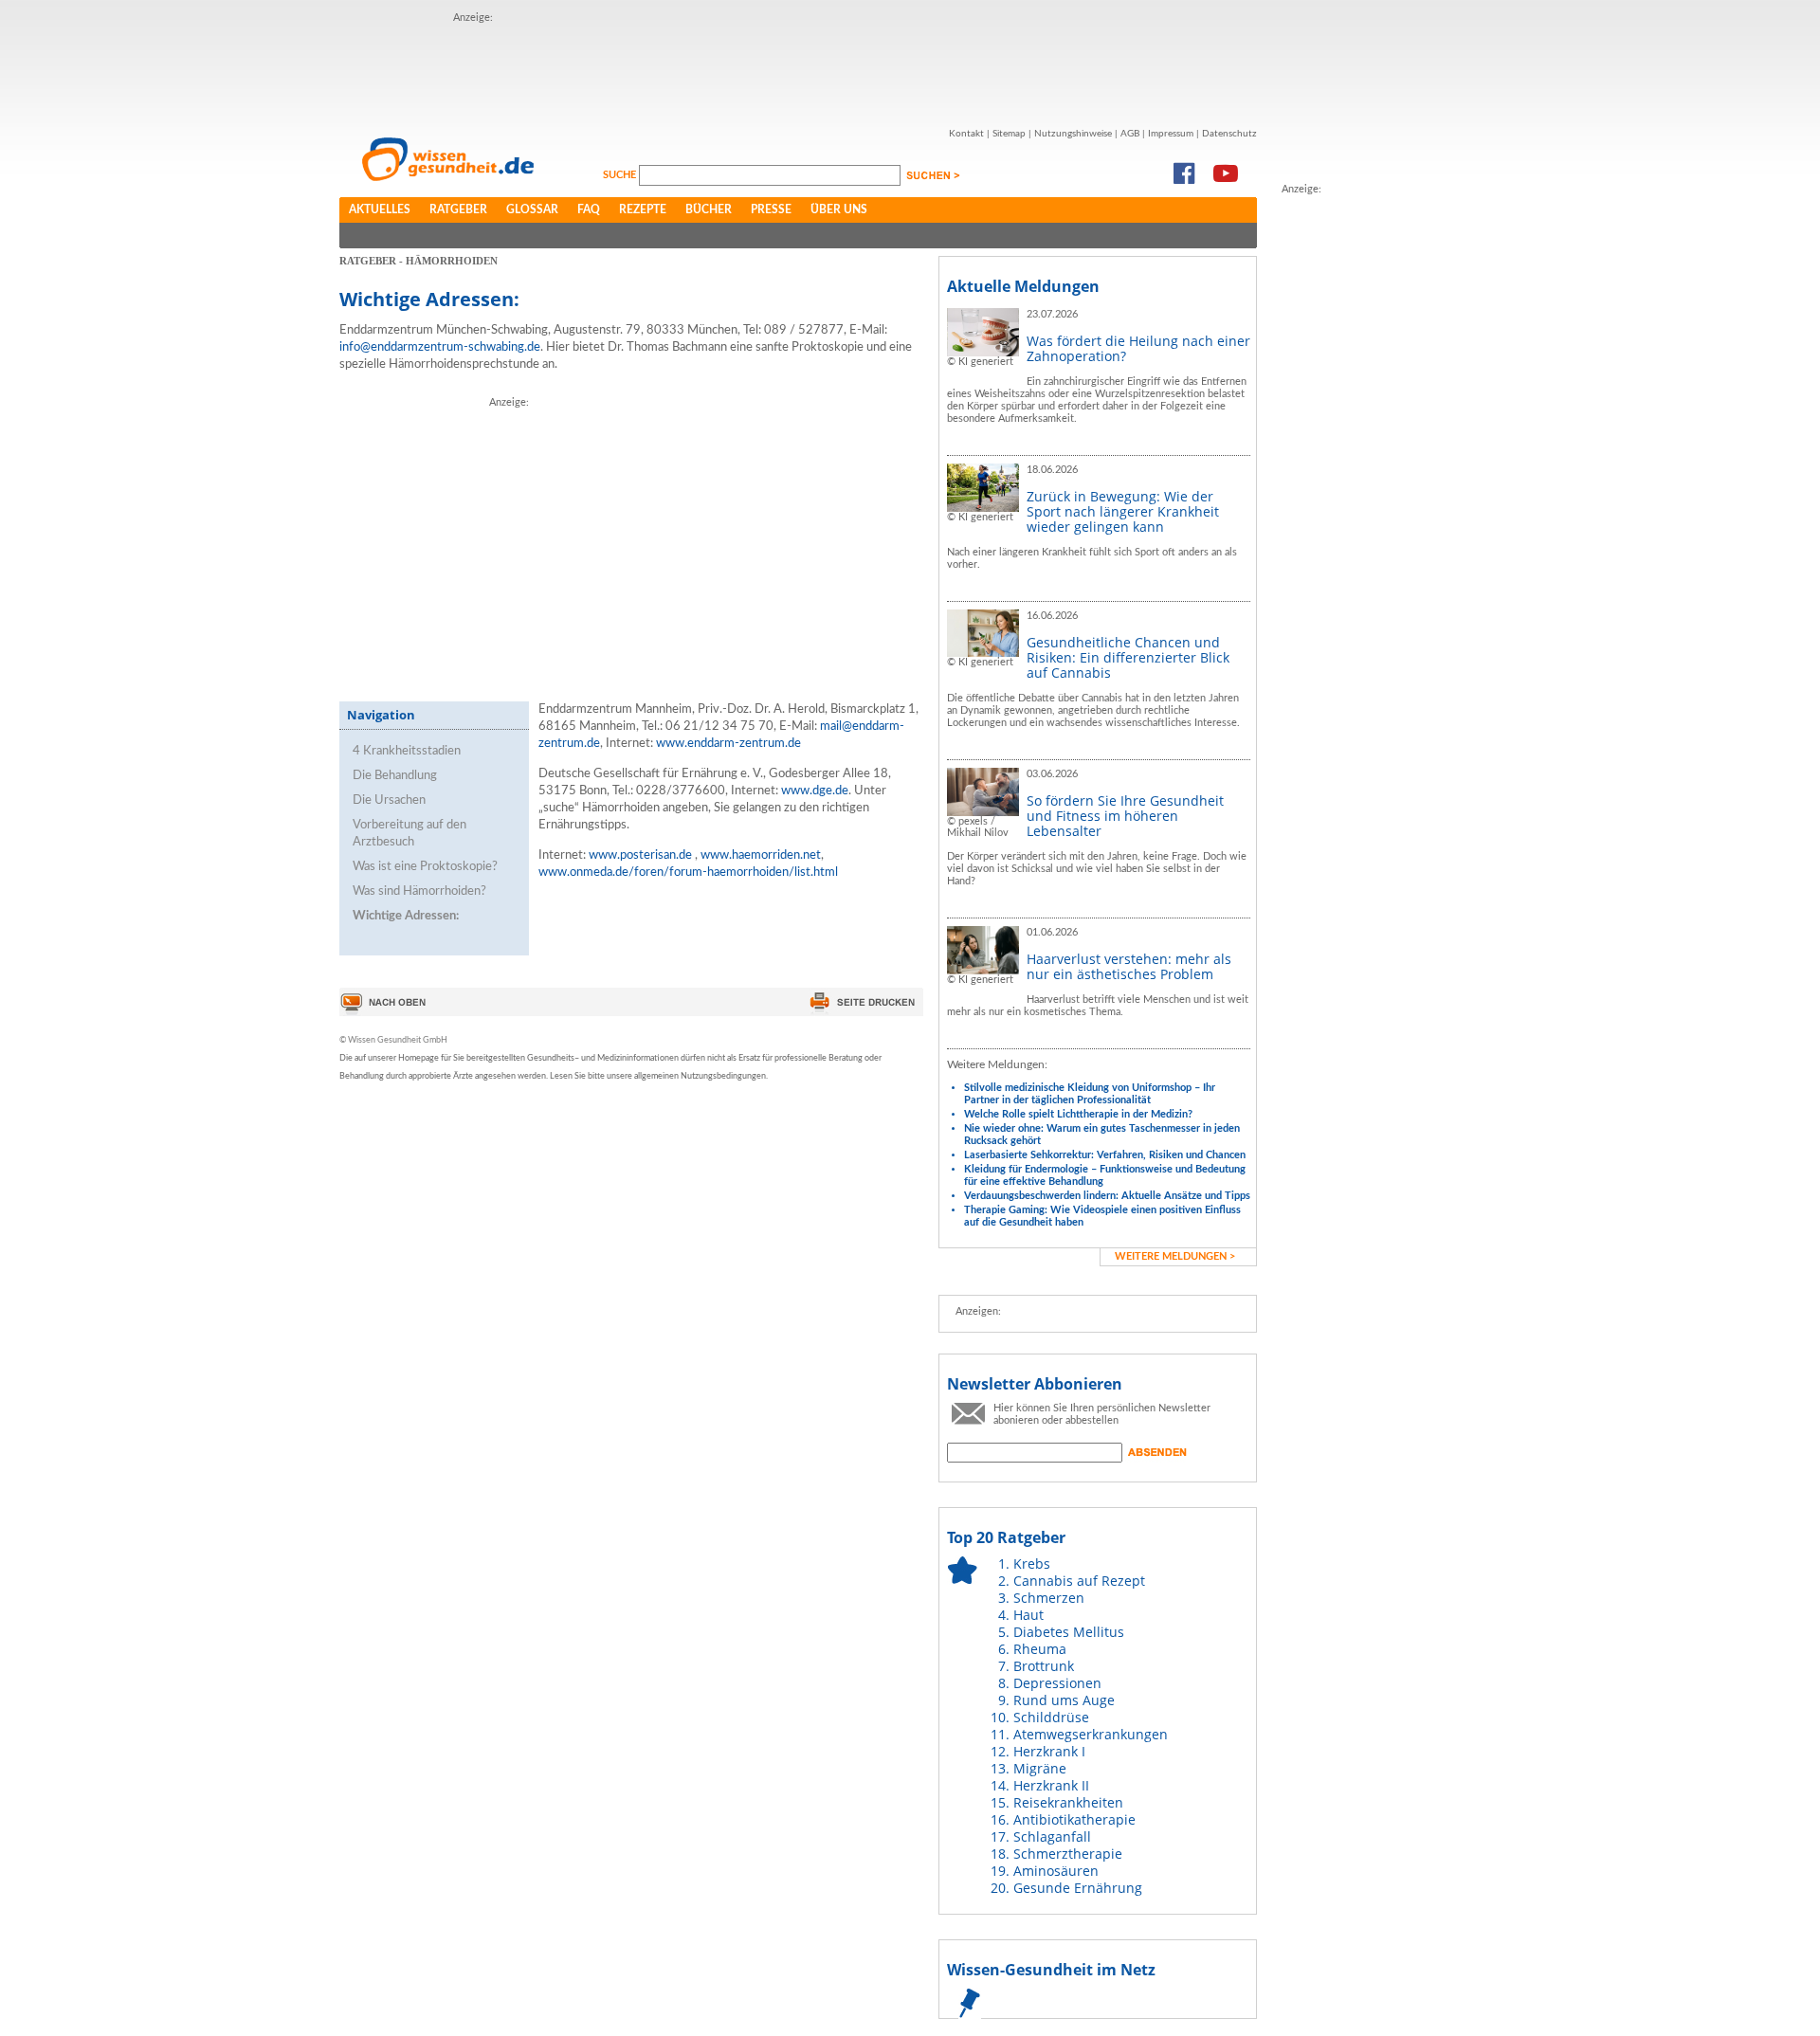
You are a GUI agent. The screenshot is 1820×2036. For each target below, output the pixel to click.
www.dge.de (815, 791)
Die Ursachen (389, 800)
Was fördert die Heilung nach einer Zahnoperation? (1138, 348)
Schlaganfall (1052, 1836)
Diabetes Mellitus (1069, 1632)
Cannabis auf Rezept (1079, 1581)
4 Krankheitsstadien (407, 751)
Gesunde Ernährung (1078, 1888)
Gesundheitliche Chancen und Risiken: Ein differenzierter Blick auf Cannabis (1128, 657)
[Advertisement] (798, 69)
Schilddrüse (1051, 1717)
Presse (771, 209)
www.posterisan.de (640, 855)
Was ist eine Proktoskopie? (425, 867)
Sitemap (1009, 134)
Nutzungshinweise (1073, 134)
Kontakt (966, 134)
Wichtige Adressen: (406, 916)
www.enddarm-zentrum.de (728, 744)
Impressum (1171, 134)
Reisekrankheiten (1068, 1802)
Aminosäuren (1056, 1871)
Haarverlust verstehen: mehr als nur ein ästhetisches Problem (1129, 966)
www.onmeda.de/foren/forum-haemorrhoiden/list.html (688, 873)
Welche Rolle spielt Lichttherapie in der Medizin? (1078, 1114)
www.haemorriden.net (761, 855)
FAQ (589, 209)
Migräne (1040, 1768)
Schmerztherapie (1068, 1854)
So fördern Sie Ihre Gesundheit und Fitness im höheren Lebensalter (1125, 816)
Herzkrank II (1051, 1785)
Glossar (532, 209)
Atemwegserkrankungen (1091, 1734)
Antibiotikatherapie (1074, 1819)
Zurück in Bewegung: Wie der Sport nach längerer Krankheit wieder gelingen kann (1123, 511)
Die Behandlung (395, 776)
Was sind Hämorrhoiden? (419, 891)
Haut (1028, 1615)
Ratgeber (458, 209)
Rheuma (1040, 1649)
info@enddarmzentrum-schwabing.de (440, 347)
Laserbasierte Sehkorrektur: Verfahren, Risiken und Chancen (1105, 1155)
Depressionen (1057, 1683)
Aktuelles (380, 209)
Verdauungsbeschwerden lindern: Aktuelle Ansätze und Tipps (1107, 1196)
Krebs (1032, 1563)
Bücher (709, 209)
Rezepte (643, 209)
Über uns (839, 209)
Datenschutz (1229, 134)
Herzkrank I (1049, 1751)
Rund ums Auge (1064, 1700)
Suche (621, 175)
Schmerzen (1049, 1598)
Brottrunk (1044, 1666)
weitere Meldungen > (1175, 1256)
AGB (1130, 134)
